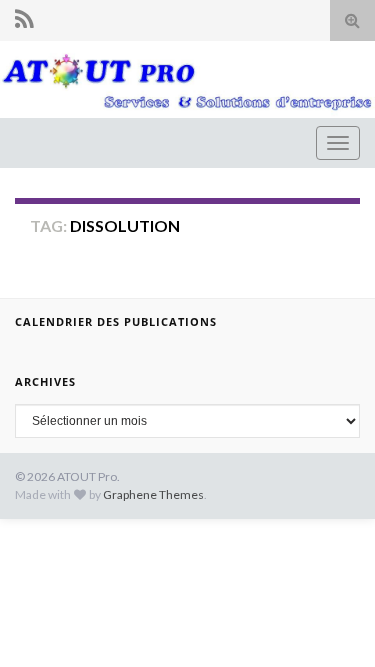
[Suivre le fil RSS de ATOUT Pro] (24, 18)
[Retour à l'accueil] (187, 79)
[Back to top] (330, 622)
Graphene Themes (153, 494)
